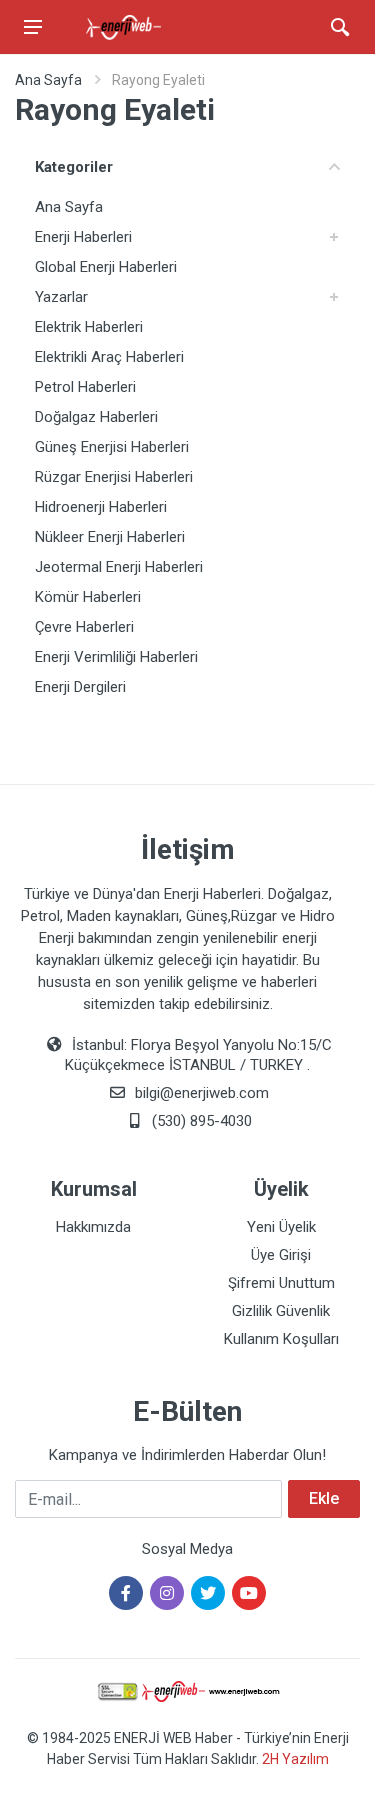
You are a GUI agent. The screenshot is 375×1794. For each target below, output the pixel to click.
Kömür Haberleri (88, 597)
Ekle (324, 1498)
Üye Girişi (281, 1255)
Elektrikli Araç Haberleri (109, 357)
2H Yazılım (295, 1759)
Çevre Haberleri (84, 627)
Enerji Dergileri (80, 687)
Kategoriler (74, 167)
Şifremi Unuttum (281, 1283)
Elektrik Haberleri (89, 327)
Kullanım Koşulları (281, 1339)
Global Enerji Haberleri (106, 267)
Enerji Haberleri (83, 237)
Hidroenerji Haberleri (101, 507)
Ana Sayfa (48, 80)
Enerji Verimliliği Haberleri (116, 657)
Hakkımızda (93, 1227)
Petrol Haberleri (85, 387)
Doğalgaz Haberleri (96, 417)
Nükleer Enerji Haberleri (110, 537)
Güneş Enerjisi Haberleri (112, 447)
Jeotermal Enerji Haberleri (119, 567)
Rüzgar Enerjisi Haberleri (114, 477)
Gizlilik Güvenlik (281, 1311)
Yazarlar (61, 297)
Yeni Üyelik (281, 1227)
